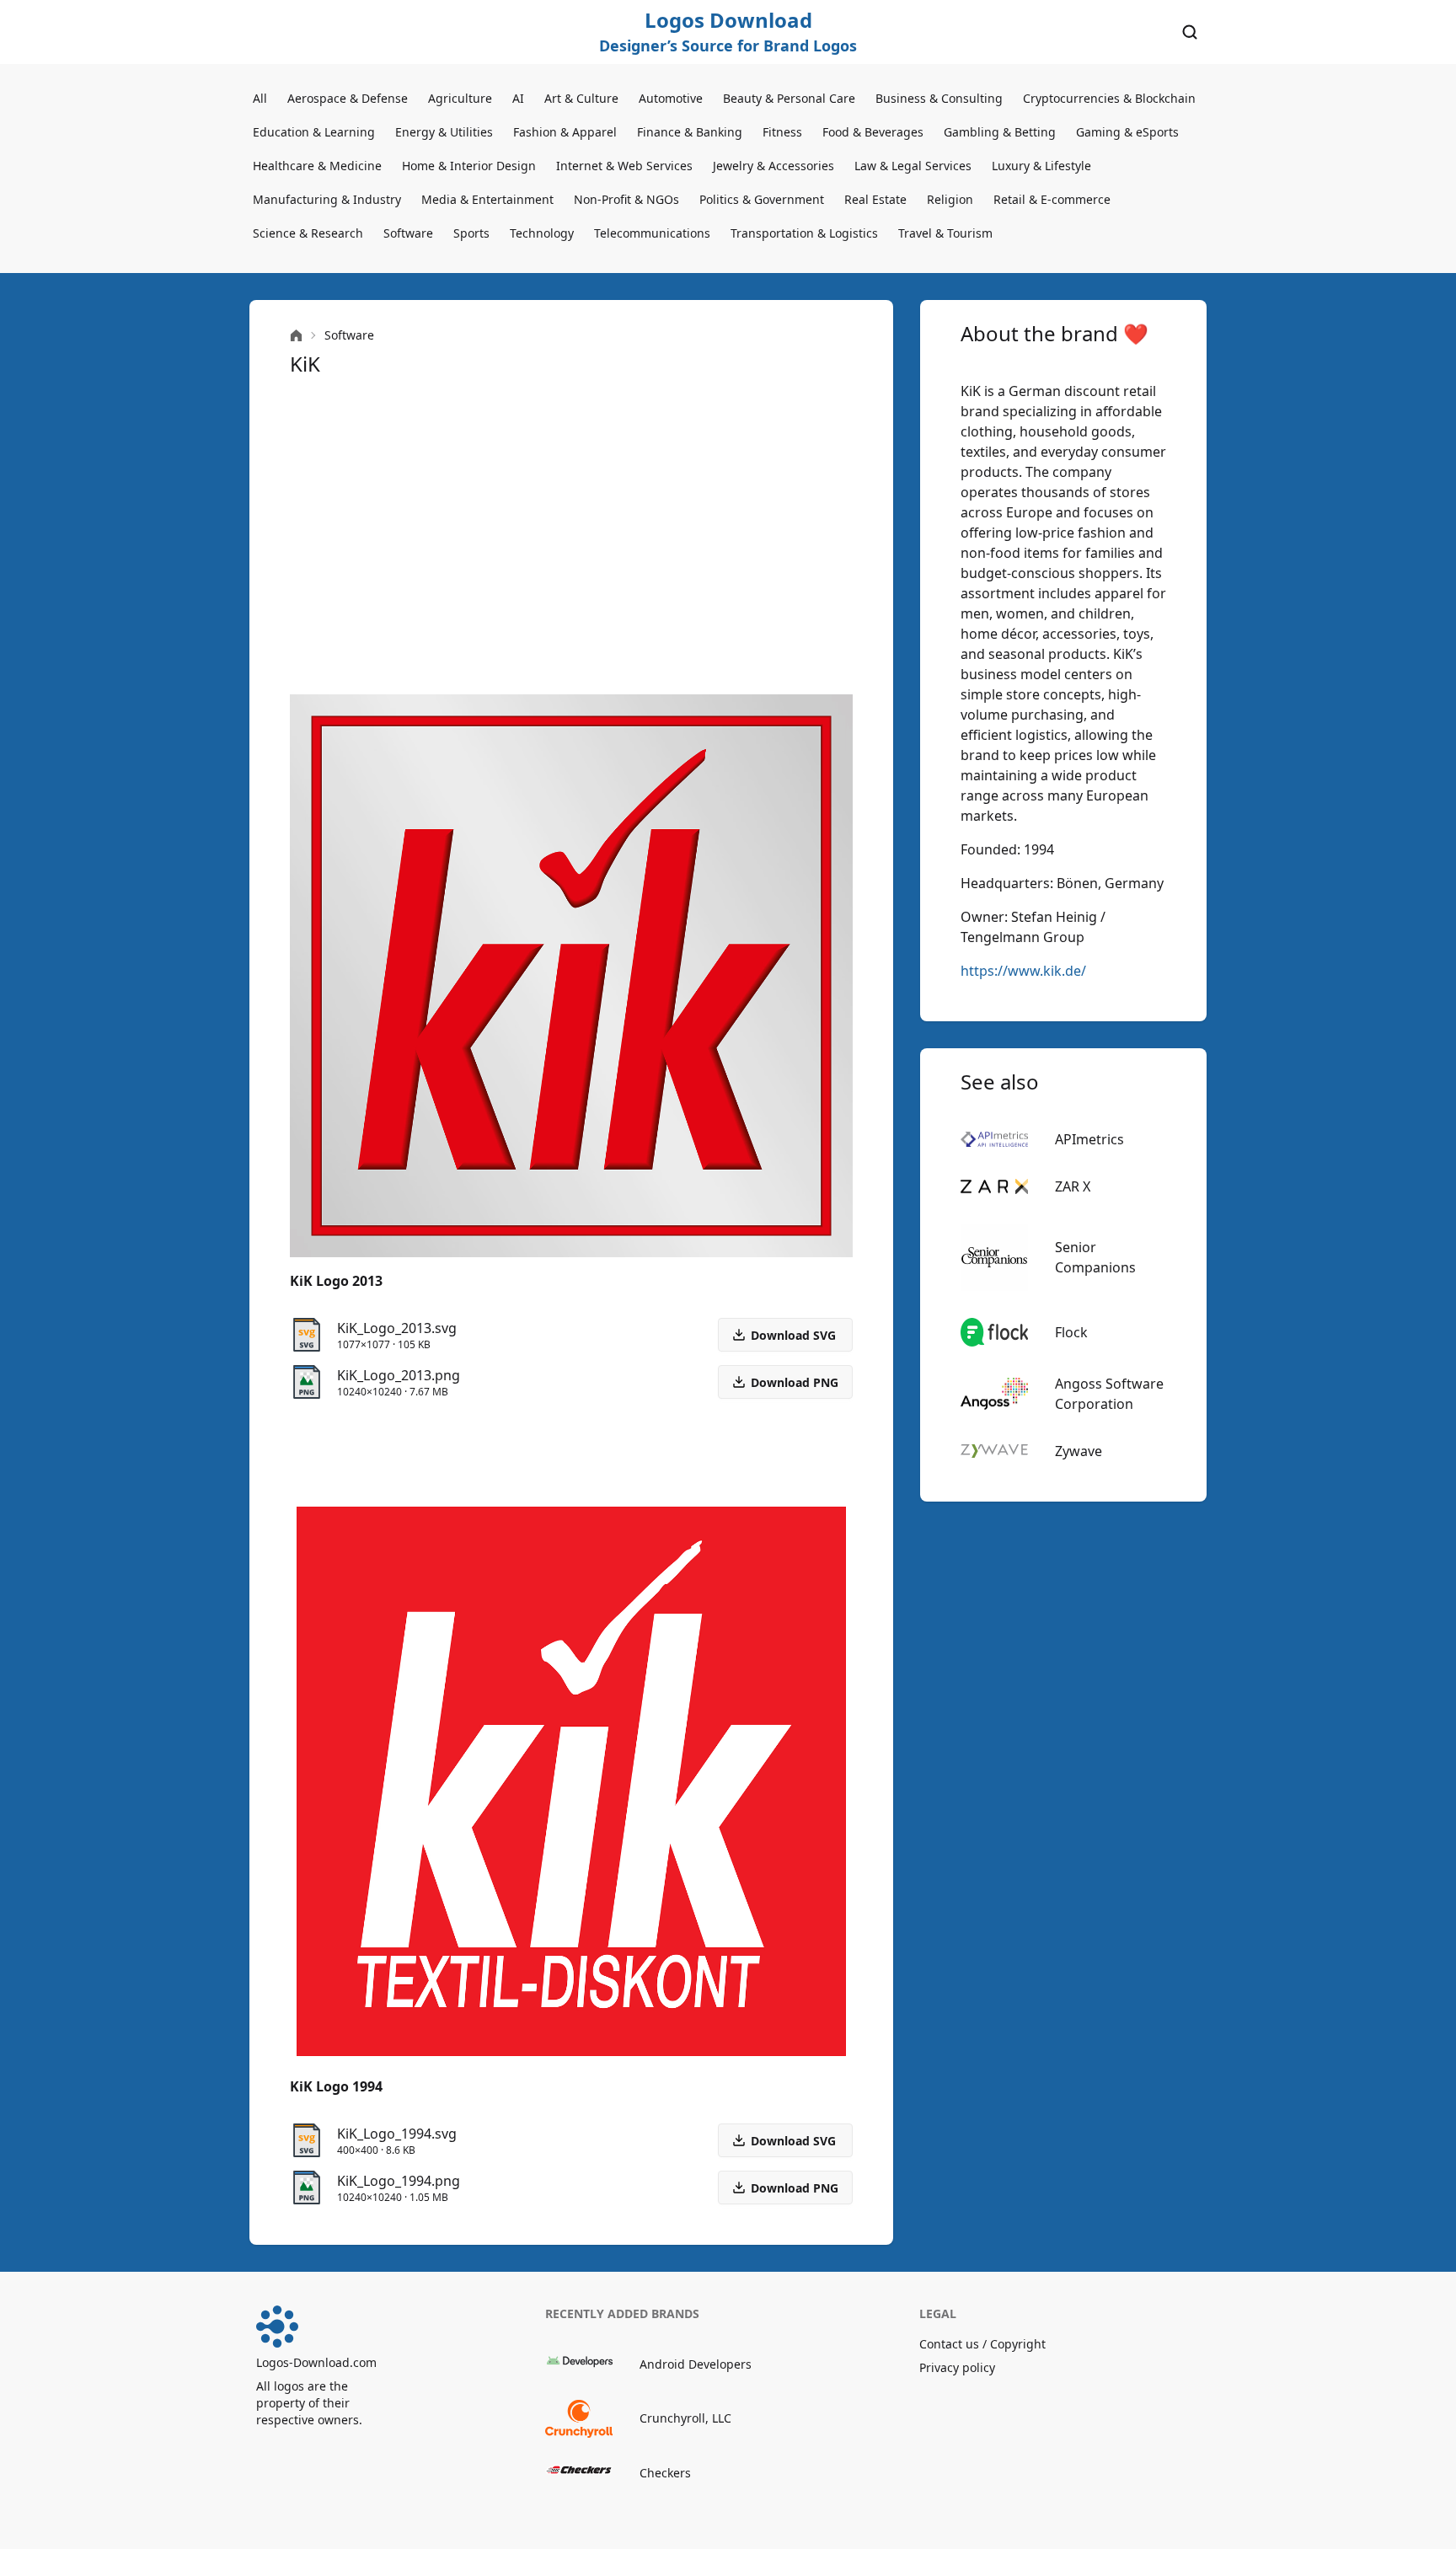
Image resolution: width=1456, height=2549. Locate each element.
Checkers (665, 2473)
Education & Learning (314, 132)
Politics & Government (762, 199)
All (260, 98)
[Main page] (296, 336)
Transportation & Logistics (804, 233)
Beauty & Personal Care (789, 98)
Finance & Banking (690, 132)
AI (518, 98)
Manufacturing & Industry (327, 199)
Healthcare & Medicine (317, 166)
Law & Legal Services (913, 166)
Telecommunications (652, 233)
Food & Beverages (873, 132)
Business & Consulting (939, 98)
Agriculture (460, 98)
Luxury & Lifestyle (1041, 166)
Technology (542, 233)
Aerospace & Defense (348, 98)
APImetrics (1089, 1139)
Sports (471, 233)
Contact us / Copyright (982, 2344)
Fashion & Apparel (565, 132)
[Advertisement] (571, 536)
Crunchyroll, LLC (685, 2418)
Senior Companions (1095, 1257)
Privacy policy (957, 2367)
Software (408, 233)
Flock (1071, 1332)
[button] (785, 1382)
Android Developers (696, 2364)
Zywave (1079, 1451)
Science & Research (308, 233)
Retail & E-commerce (1052, 199)
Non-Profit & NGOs (626, 199)
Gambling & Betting (1000, 132)
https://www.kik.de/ (1023, 971)
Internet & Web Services (624, 166)
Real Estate (875, 199)
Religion (950, 199)
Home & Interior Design (469, 166)
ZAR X (1073, 1186)
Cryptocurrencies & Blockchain (1109, 98)
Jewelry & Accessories (773, 166)
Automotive (671, 98)
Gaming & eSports (1127, 132)
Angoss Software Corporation (1109, 1394)
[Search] (1190, 32)
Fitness (782, 132)
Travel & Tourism (945, 233)
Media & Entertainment (487, 199)
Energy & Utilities (444, 132)
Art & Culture (581, 98)
